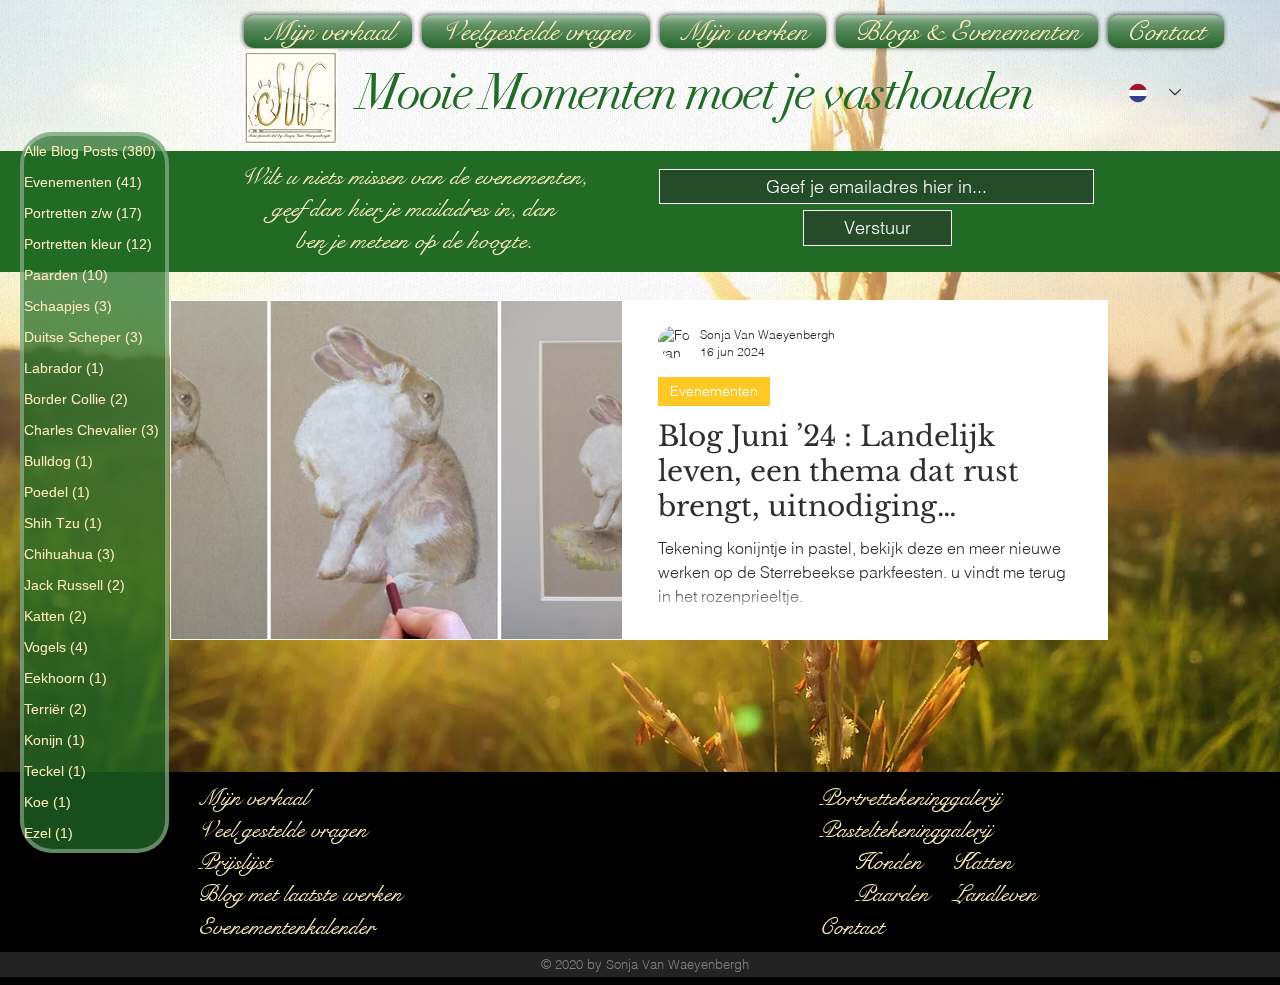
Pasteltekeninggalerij (905, 829)
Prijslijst (234, 861)
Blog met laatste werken (300, 893)
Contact (851, 926)
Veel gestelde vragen (282, 829)
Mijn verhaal (253, 797)
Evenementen (714, 391)
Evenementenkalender (286, 926)
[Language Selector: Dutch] (1154, 92)
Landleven (995, 893)
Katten (982, 861)
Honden (888, 861)
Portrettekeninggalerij (910, 797)
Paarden (892, 893)
